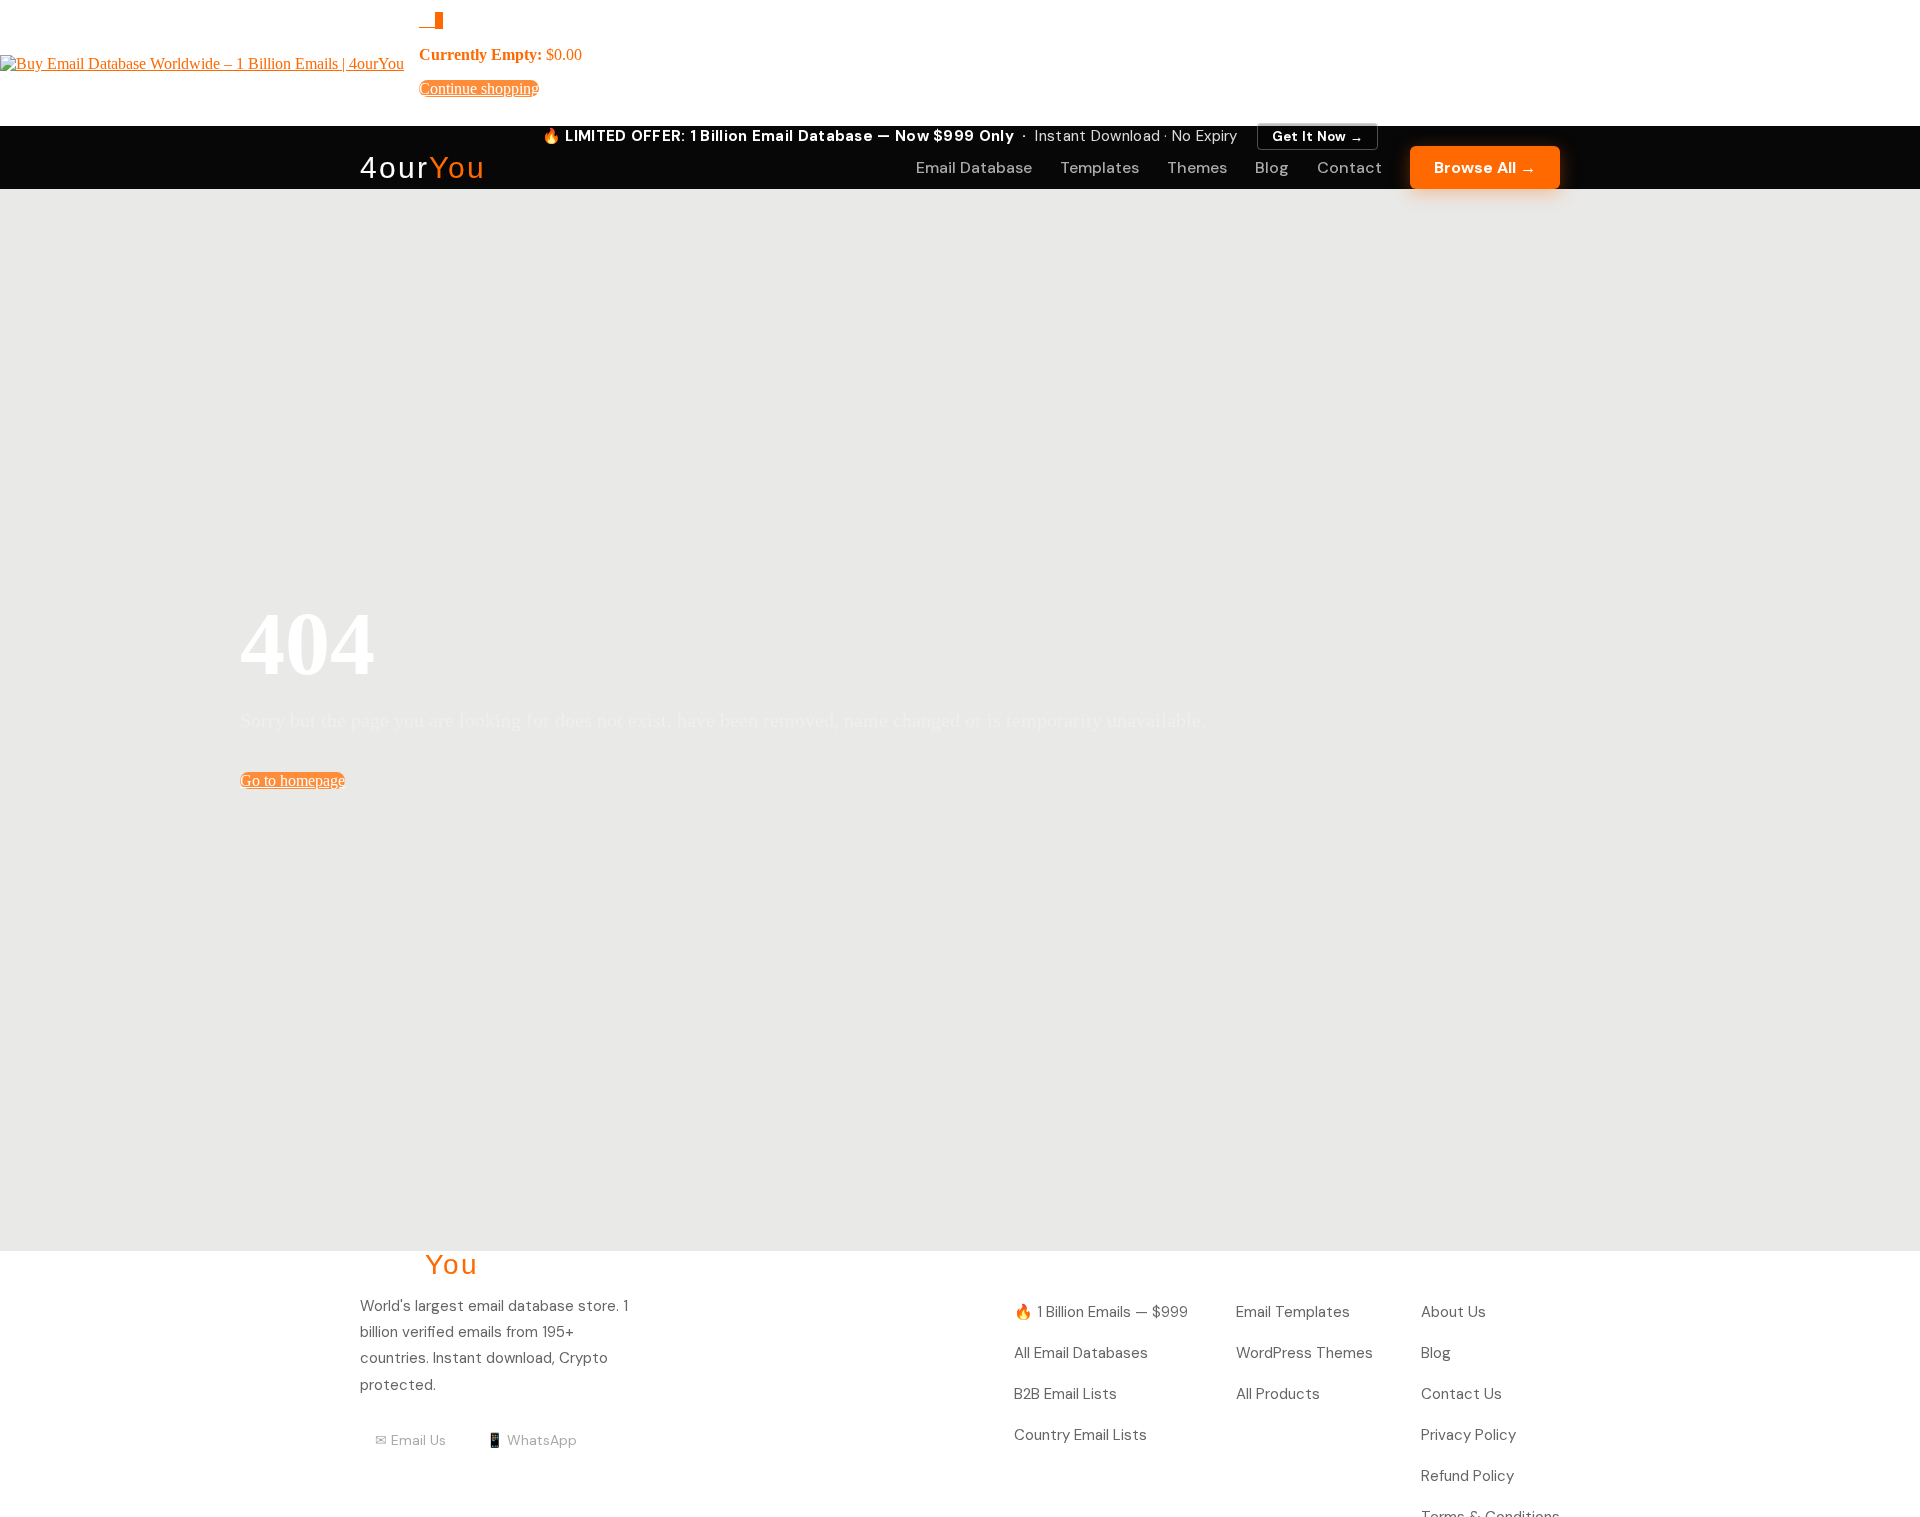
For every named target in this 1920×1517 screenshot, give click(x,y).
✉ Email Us (410, 1440)
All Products (1278, 1394)
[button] (431, 20)
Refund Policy (1467, 1476)
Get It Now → (1318, 136)
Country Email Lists (1080, 1435)
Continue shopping (479, 88)
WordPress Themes (1304, 1353)
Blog (1272, 167)
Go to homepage (292, 780)
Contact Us (1461, 1394)
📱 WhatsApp (531, 1440)
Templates (1099, 167)
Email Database (974, 167)
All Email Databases (1081, 1353)
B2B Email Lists (1065, 1394)
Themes (1197, 167)
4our (423, 168)
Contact (1349, 167)
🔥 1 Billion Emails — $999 (1101, 1312)
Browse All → (1485, 167)
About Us (1453, 1312)
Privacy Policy (1468, 1435)
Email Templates (1293, 1312)
